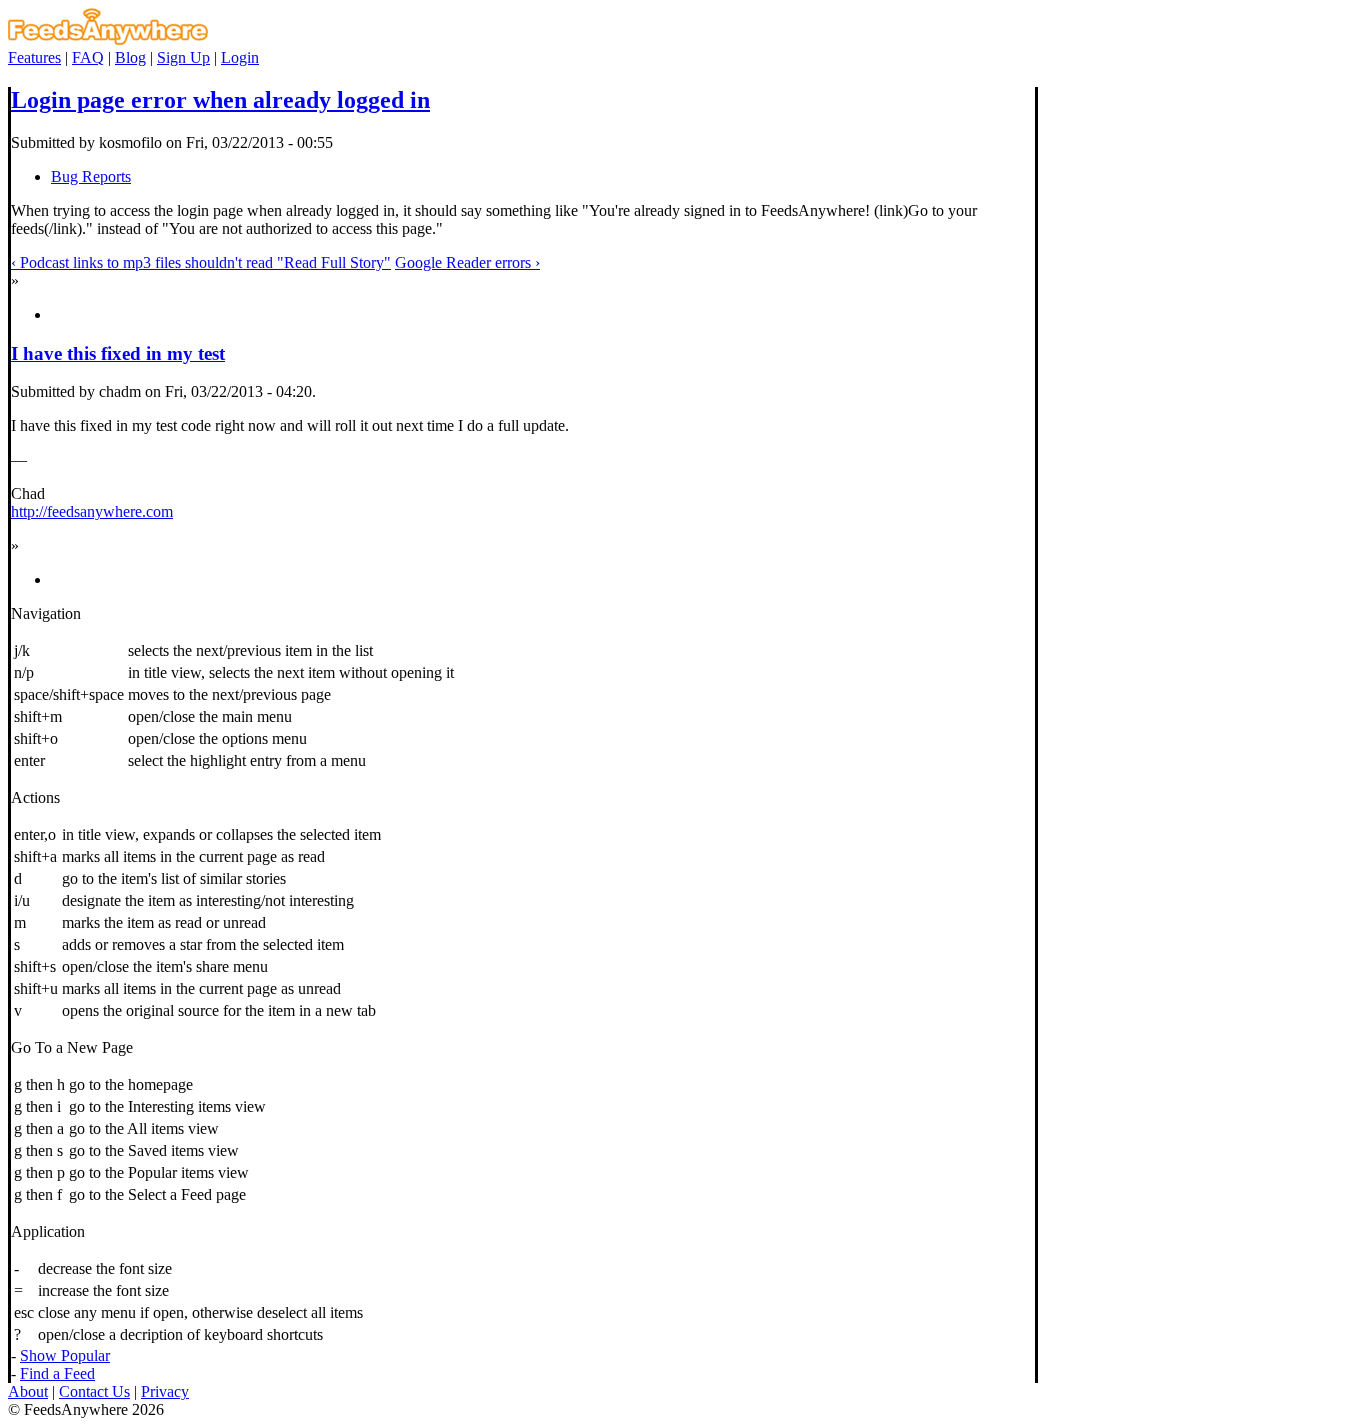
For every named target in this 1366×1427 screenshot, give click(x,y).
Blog (130, 57)
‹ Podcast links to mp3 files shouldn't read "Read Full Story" (201, 262)
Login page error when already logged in (220, 100)
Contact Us (94, 1391)
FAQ (88, 57)
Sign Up (183, 57)
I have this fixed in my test (118, 353)
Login (240, 57)
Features (34, 57)
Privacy (165, 1391)
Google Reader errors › (467, 262)
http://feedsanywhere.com (92, 511)
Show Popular (65, 1355)
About (28, 1391)
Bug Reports (91, 176)
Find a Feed (57, 1373)
